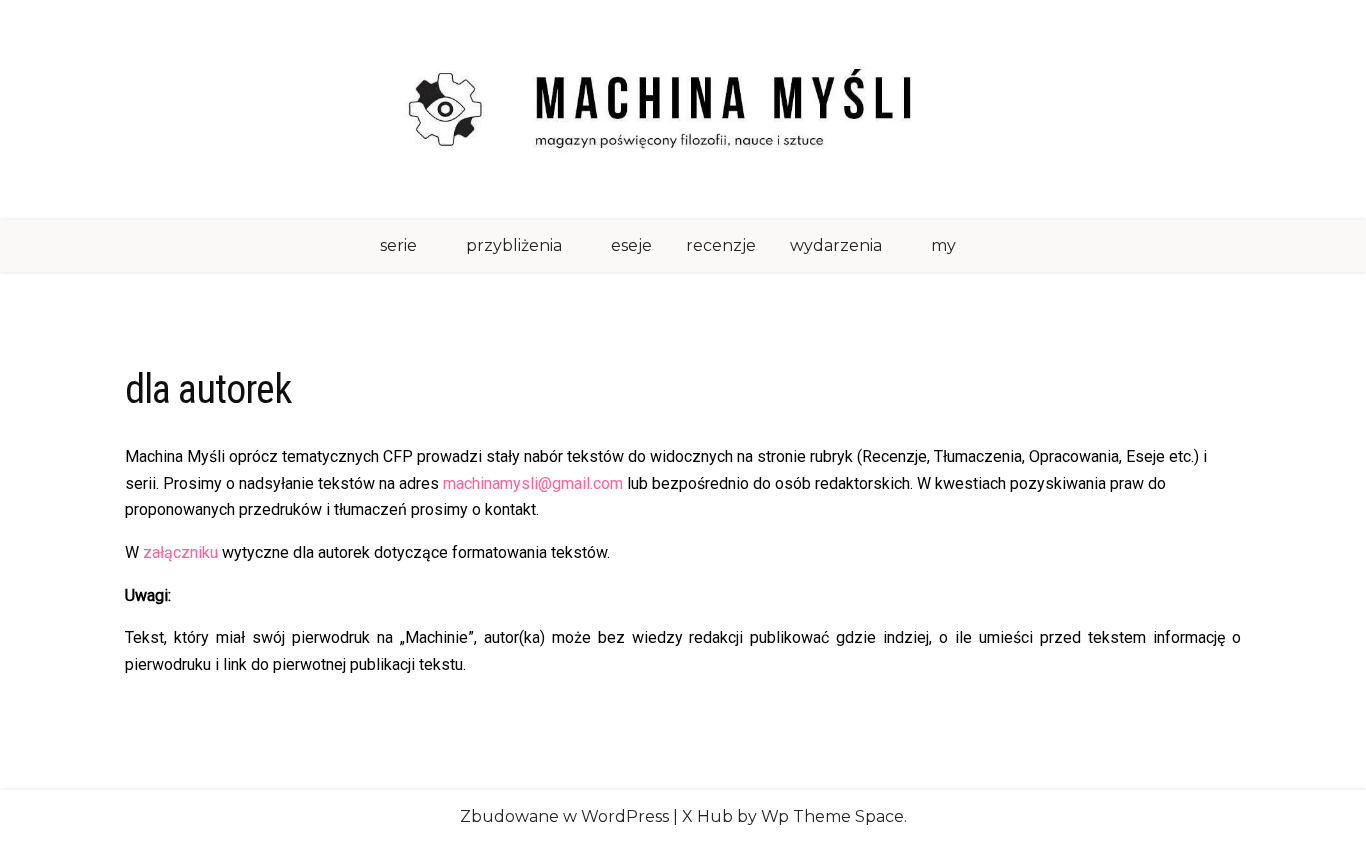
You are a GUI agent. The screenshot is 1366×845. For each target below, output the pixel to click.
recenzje (721, 245)
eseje (631, 245)
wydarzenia (836, 245)
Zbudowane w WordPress (564, 816)
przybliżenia (514, 245)
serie (398, 245)
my (943, 245)
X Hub (707, 816)
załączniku (180, 552)
